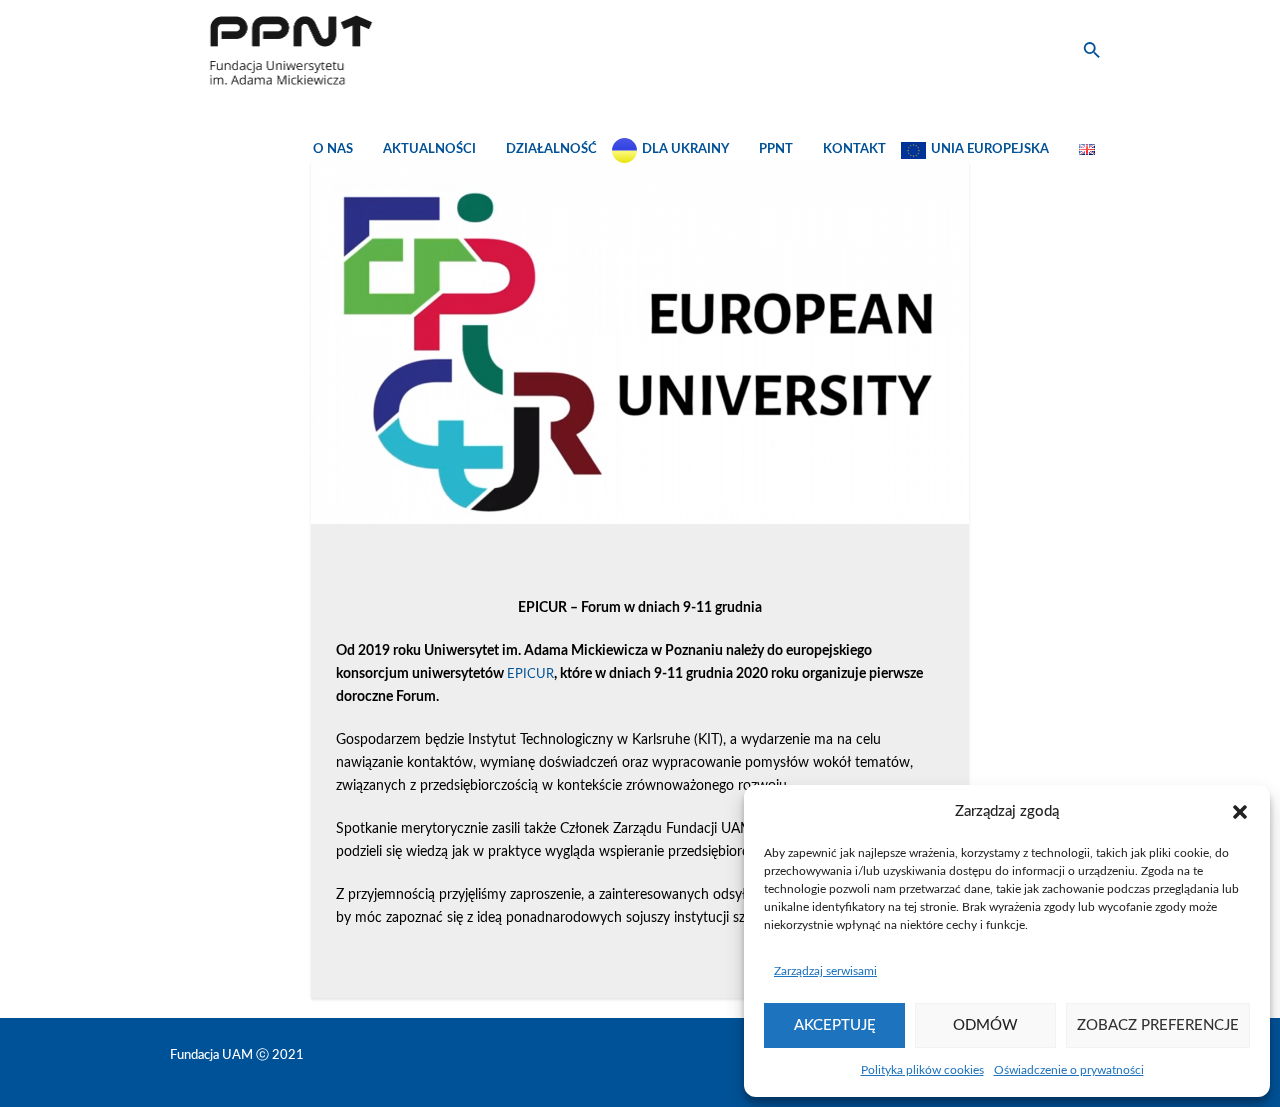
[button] (1240, 812)
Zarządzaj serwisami (825, 971)
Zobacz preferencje (1158, 1025)
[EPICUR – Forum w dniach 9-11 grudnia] (640, 342)
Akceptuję (835, 1025)
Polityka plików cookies (922, 1070)
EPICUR (530, 674)
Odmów (985, 1025)
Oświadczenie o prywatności (1069, 1070)
